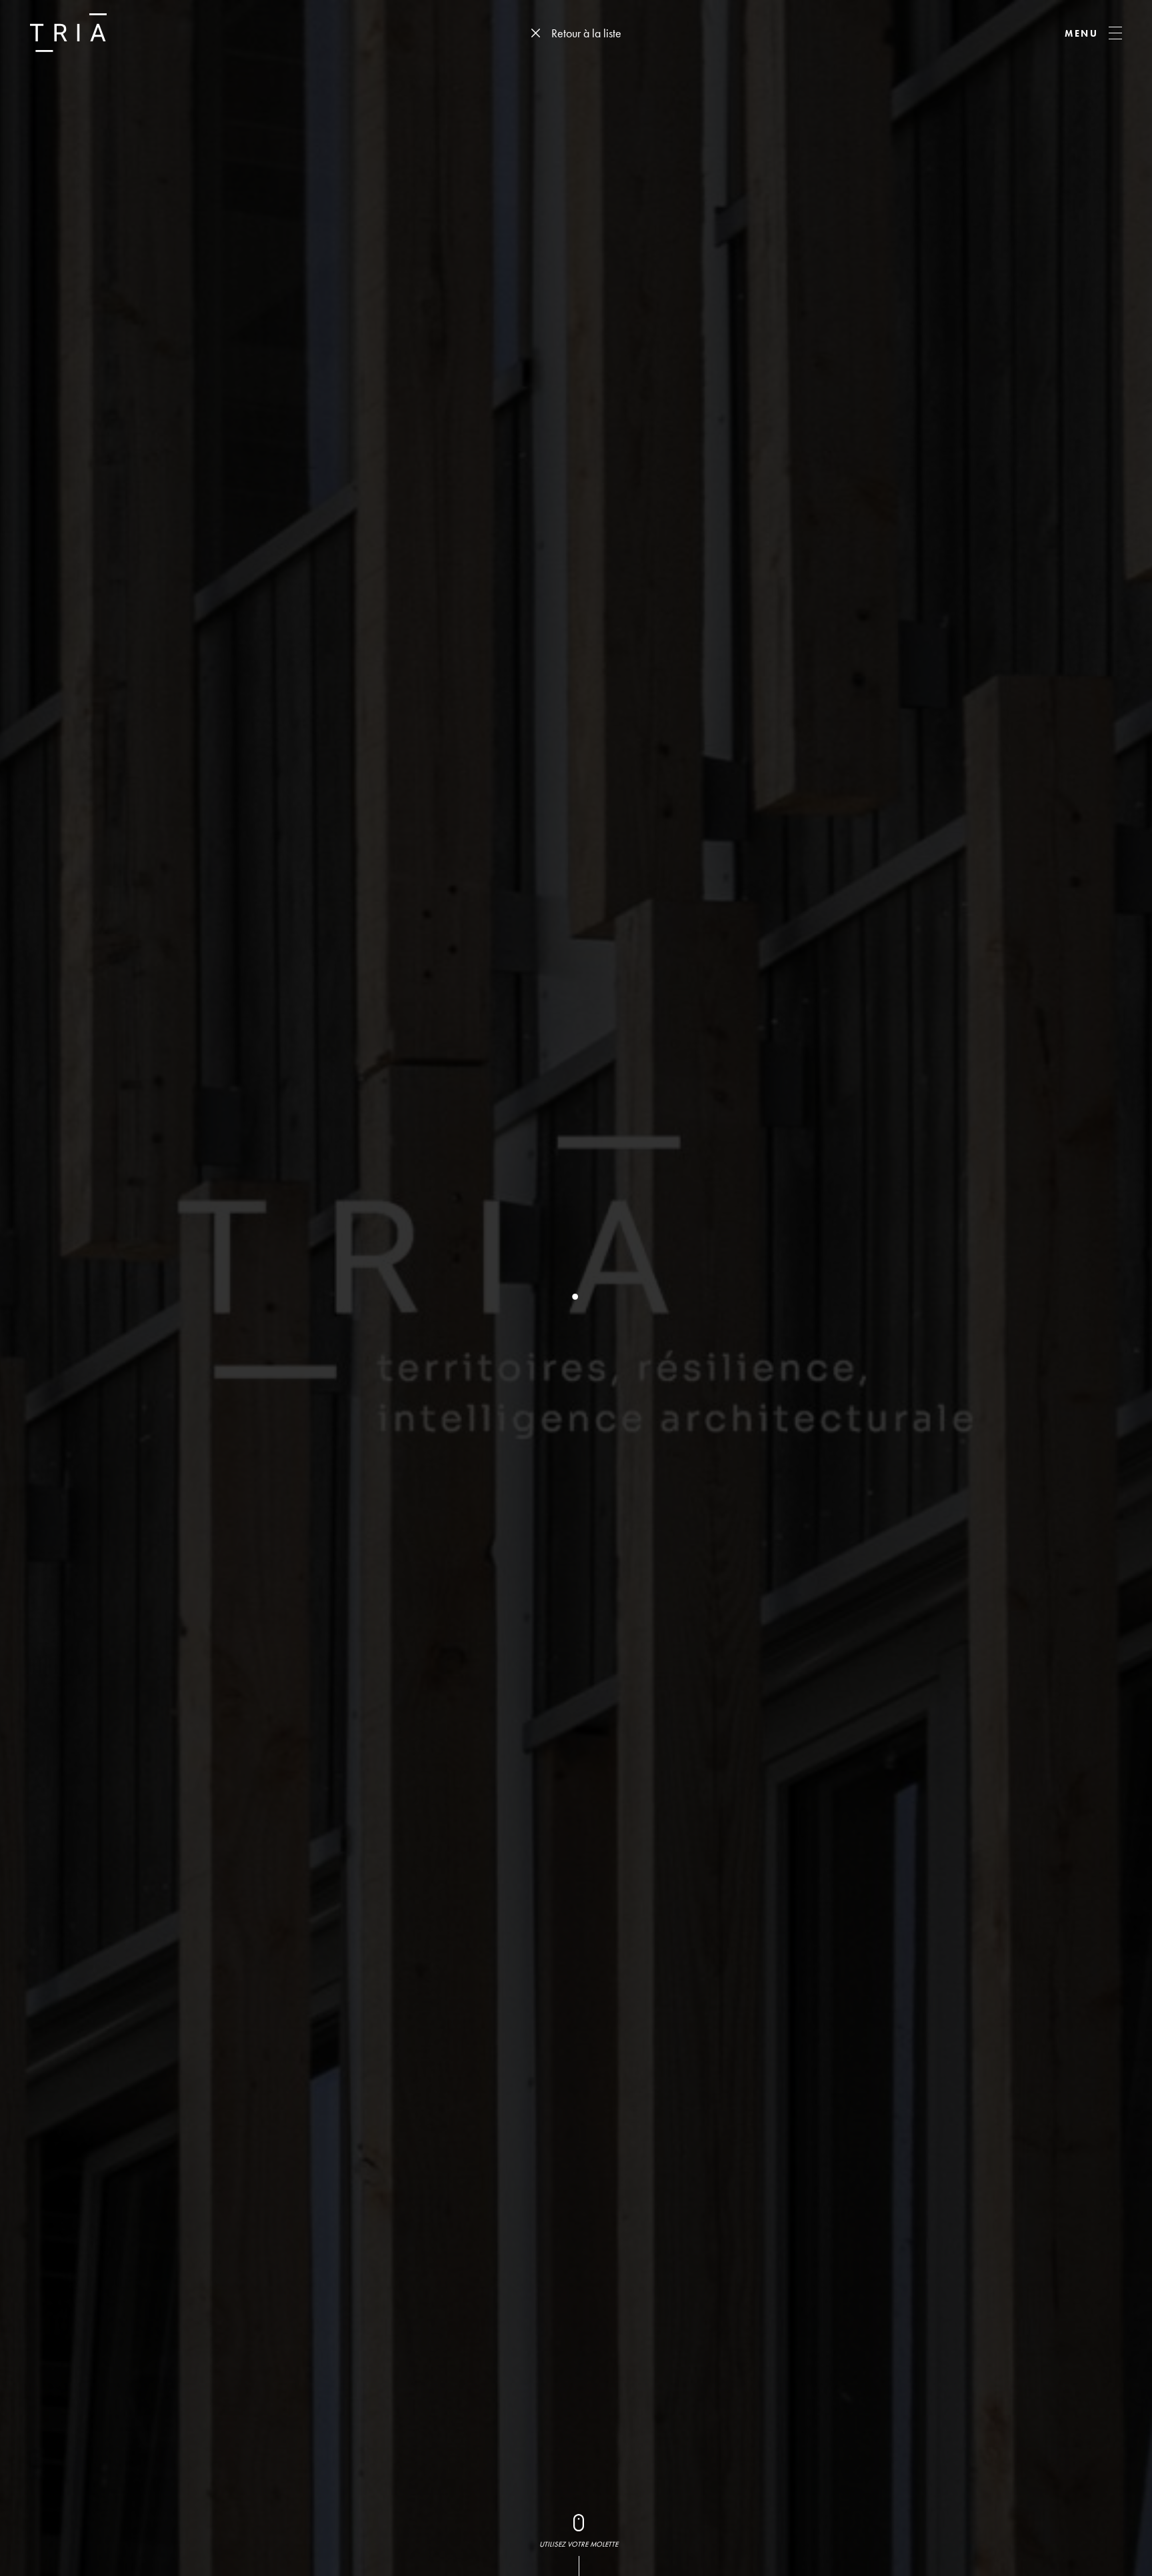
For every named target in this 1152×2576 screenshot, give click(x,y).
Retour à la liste (586, 33)
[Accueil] (68, 33)
